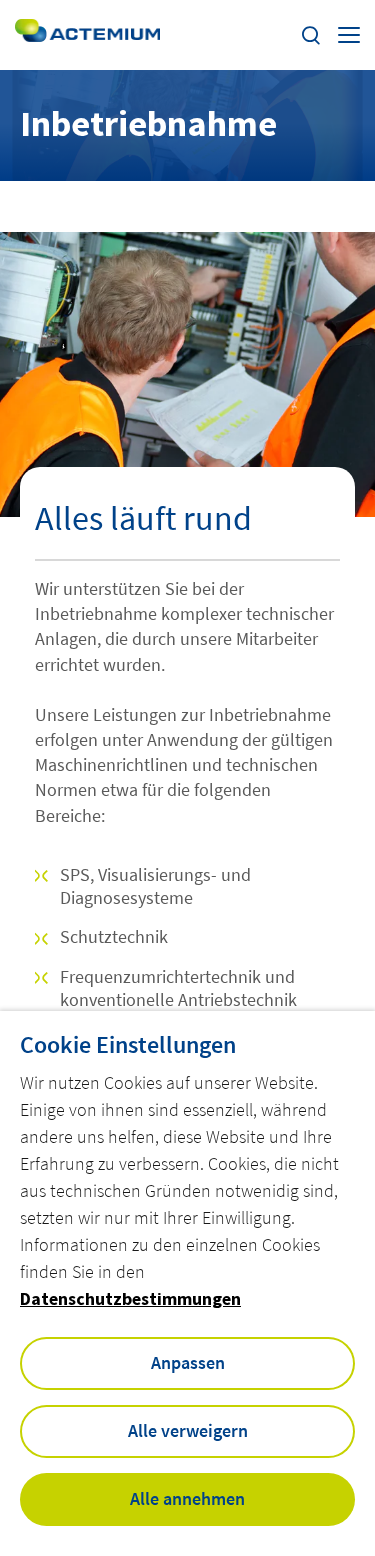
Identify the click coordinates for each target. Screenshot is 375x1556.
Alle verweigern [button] (188, 1430)
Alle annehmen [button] (187, 1498)
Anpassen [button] (188, 1362)
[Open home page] (87, 34)
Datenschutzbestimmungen (130, 1298)
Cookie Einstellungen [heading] (128, 1045)
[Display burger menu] (349, 35)
